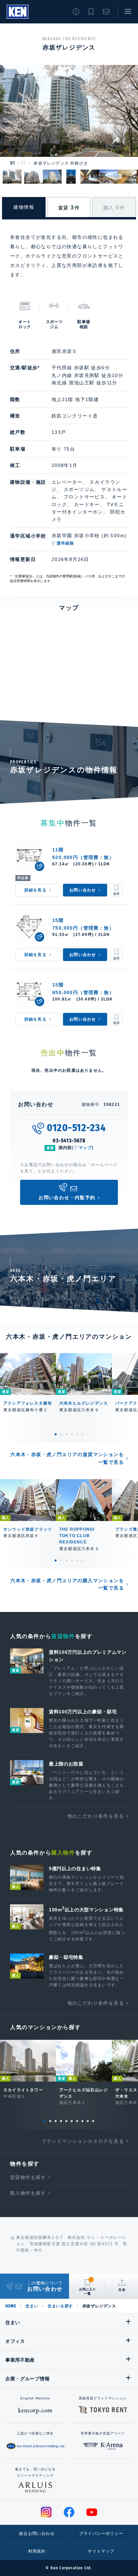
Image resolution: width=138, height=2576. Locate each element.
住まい (32, 2306)
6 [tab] (82, 1434)
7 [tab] (77, 2121)
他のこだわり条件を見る (96, 1816)
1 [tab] (56, 1434)
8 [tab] (82, 2121)
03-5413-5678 (69, 1140)
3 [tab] (66, 1434)
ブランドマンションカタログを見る (83, 2141)
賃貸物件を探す (28, 2177)
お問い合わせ (106, 12)
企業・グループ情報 (27, 2379)
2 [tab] (61, 1434)
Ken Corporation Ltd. (18, 12)
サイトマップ (101, 2551)
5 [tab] (77, 1434)
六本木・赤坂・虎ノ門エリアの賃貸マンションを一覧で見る (67, 1458)
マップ (85, 1148)
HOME (11, 2306)
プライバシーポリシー (101, 2534)
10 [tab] (93, 2121)
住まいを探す (60, 2306)
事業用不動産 (20, 2360)
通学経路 (65, 543)
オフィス (15, 2341)
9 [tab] (88, 2121)
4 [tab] (72, 1434)
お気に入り (91, 12)
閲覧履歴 (76, 12)
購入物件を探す (28, 2193)
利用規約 (37, 2551)
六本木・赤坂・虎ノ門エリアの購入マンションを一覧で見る (67, 1584)
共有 (122, 2290)
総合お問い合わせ (37, 2534)
